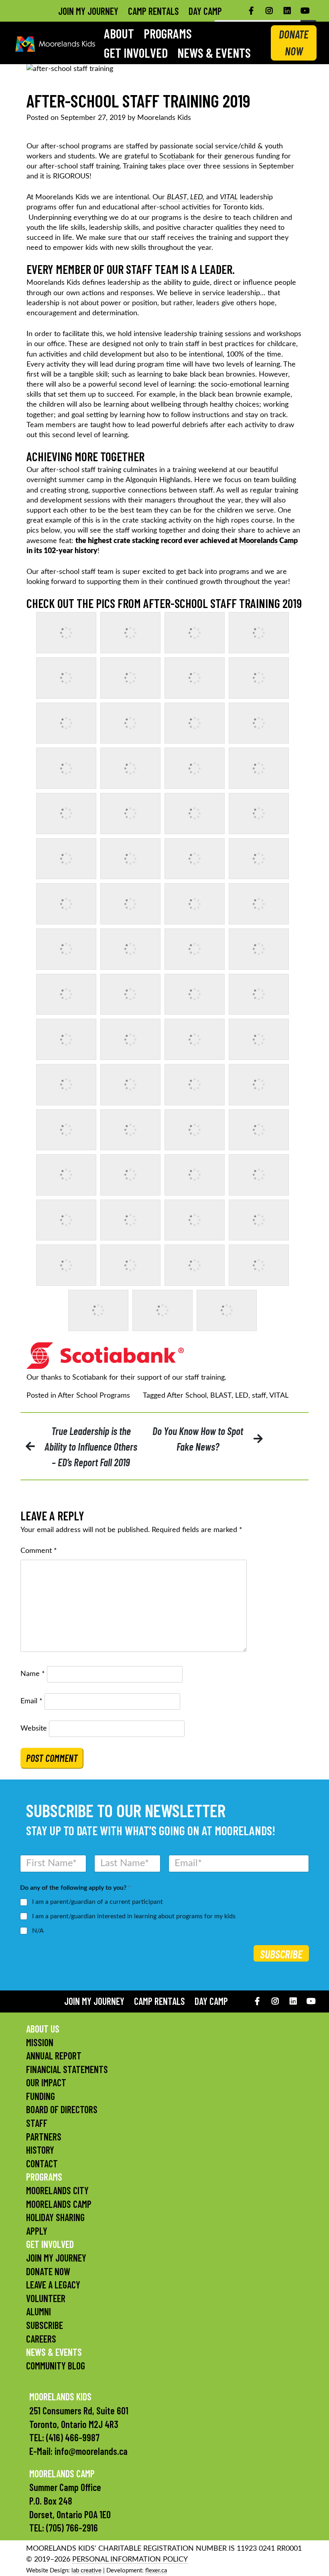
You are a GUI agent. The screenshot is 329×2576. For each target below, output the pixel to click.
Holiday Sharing (55, 2217)
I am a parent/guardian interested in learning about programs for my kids (134, 1916)
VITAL (279, 1396)
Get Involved (136, 53)
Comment (39, 1551)
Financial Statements (67, 2069)
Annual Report (54, 2056)
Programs (168, 33)
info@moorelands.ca (91, 2451)
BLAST (221, 1396)
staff (259, 1396)
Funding (41, 2096)
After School (187, 1396)
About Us (43, 2029)
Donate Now (48, 2271)
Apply (37, 2231)
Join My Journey (88, 11)
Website (34, 1729)
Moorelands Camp (59, 2204)
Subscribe (281, 1954)
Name (33, 1674)
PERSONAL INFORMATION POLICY (130, 2560)
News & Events (214, 53)
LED (242, 1396)
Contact (42, 2164)
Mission (40, 2042)
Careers (41, 2339)
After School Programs (94, 1396)
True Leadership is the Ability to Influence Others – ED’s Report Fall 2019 (91, 1446)
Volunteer (46, 2298)
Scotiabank (177, 156)
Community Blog (56, 2366)
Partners (44, 2137)
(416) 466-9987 (73, 2437)
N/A (38, 1931)
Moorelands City (57, 2190)
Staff (37, 2123)
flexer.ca (156, 2571)
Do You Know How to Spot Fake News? (198, 1439)
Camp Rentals (153, 11)
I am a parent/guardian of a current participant (97, 1902)
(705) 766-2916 (72, 2528)
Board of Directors (62, 2109)
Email (31, 1701)
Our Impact (46, 2082)
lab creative (86, 2571)
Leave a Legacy (53, 2285)
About (119, 33)
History (40, 2150)
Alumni (39, 2312)
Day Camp (205, 11)
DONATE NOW (294, 43)
